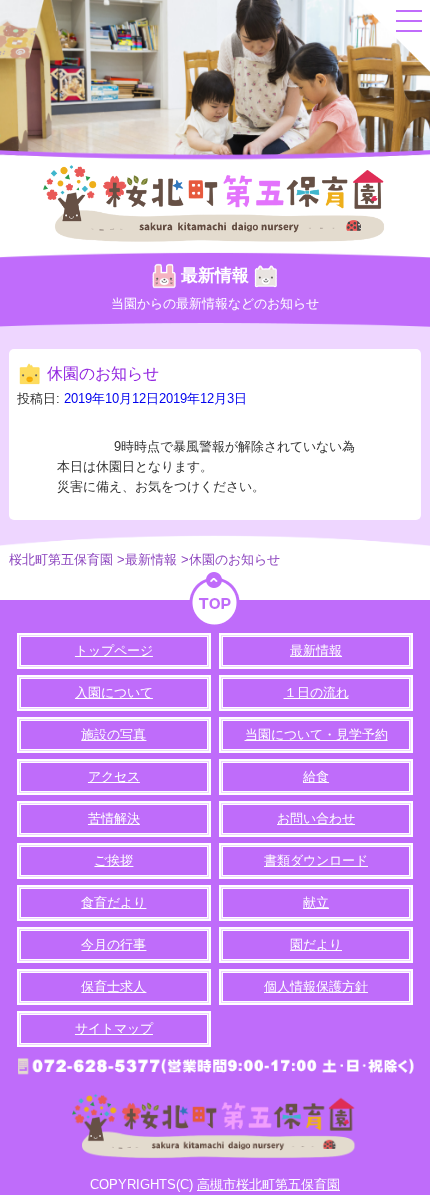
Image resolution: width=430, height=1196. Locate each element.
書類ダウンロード (316, 860)
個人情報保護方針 (316, 986)
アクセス (114, 776)
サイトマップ (114, 1028)
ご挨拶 (113, 860)
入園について (114, 692)
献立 (316, 902)
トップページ (114, 650)
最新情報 (316, 650)
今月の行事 (113, 944)
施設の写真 (113, 734)
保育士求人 (113, 986)
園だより (316, 944)
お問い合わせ (316, 818)
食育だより (113, 902)
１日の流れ (316, 692)
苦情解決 (114, 818)
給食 (316, 776)
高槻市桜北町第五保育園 (268, 1184)
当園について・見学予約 (316, 734)
